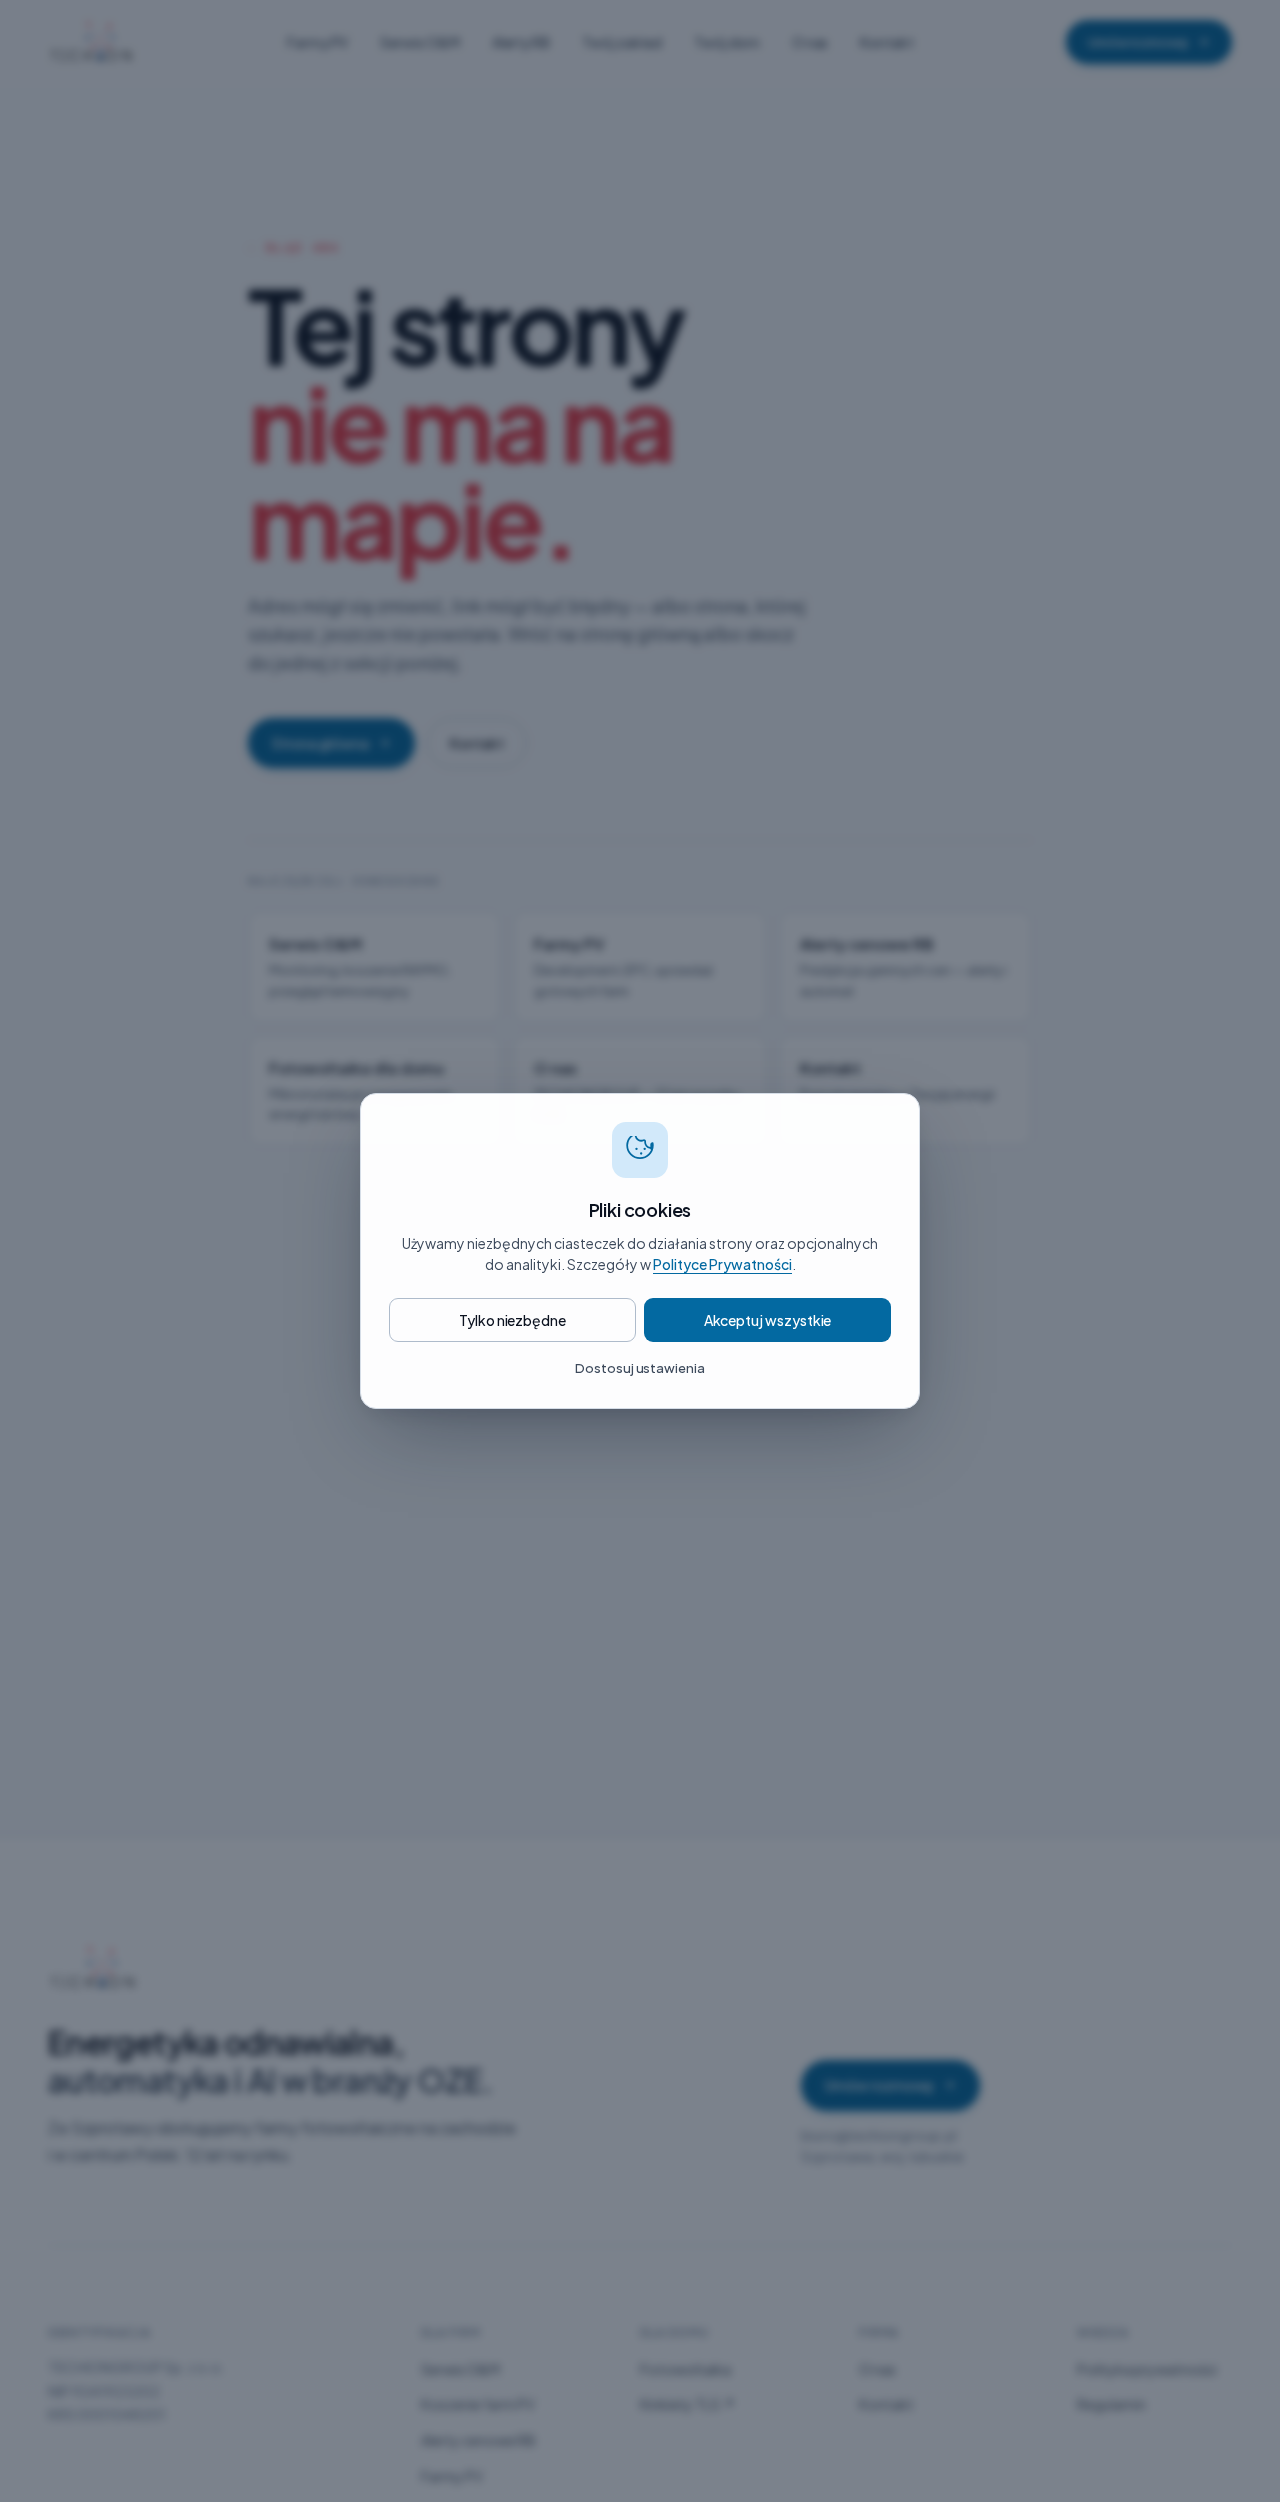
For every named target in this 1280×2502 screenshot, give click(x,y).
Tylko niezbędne (512, 1320)
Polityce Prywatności (722, 1264)
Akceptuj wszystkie (768, 1320)
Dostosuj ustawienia (640, 1368)
